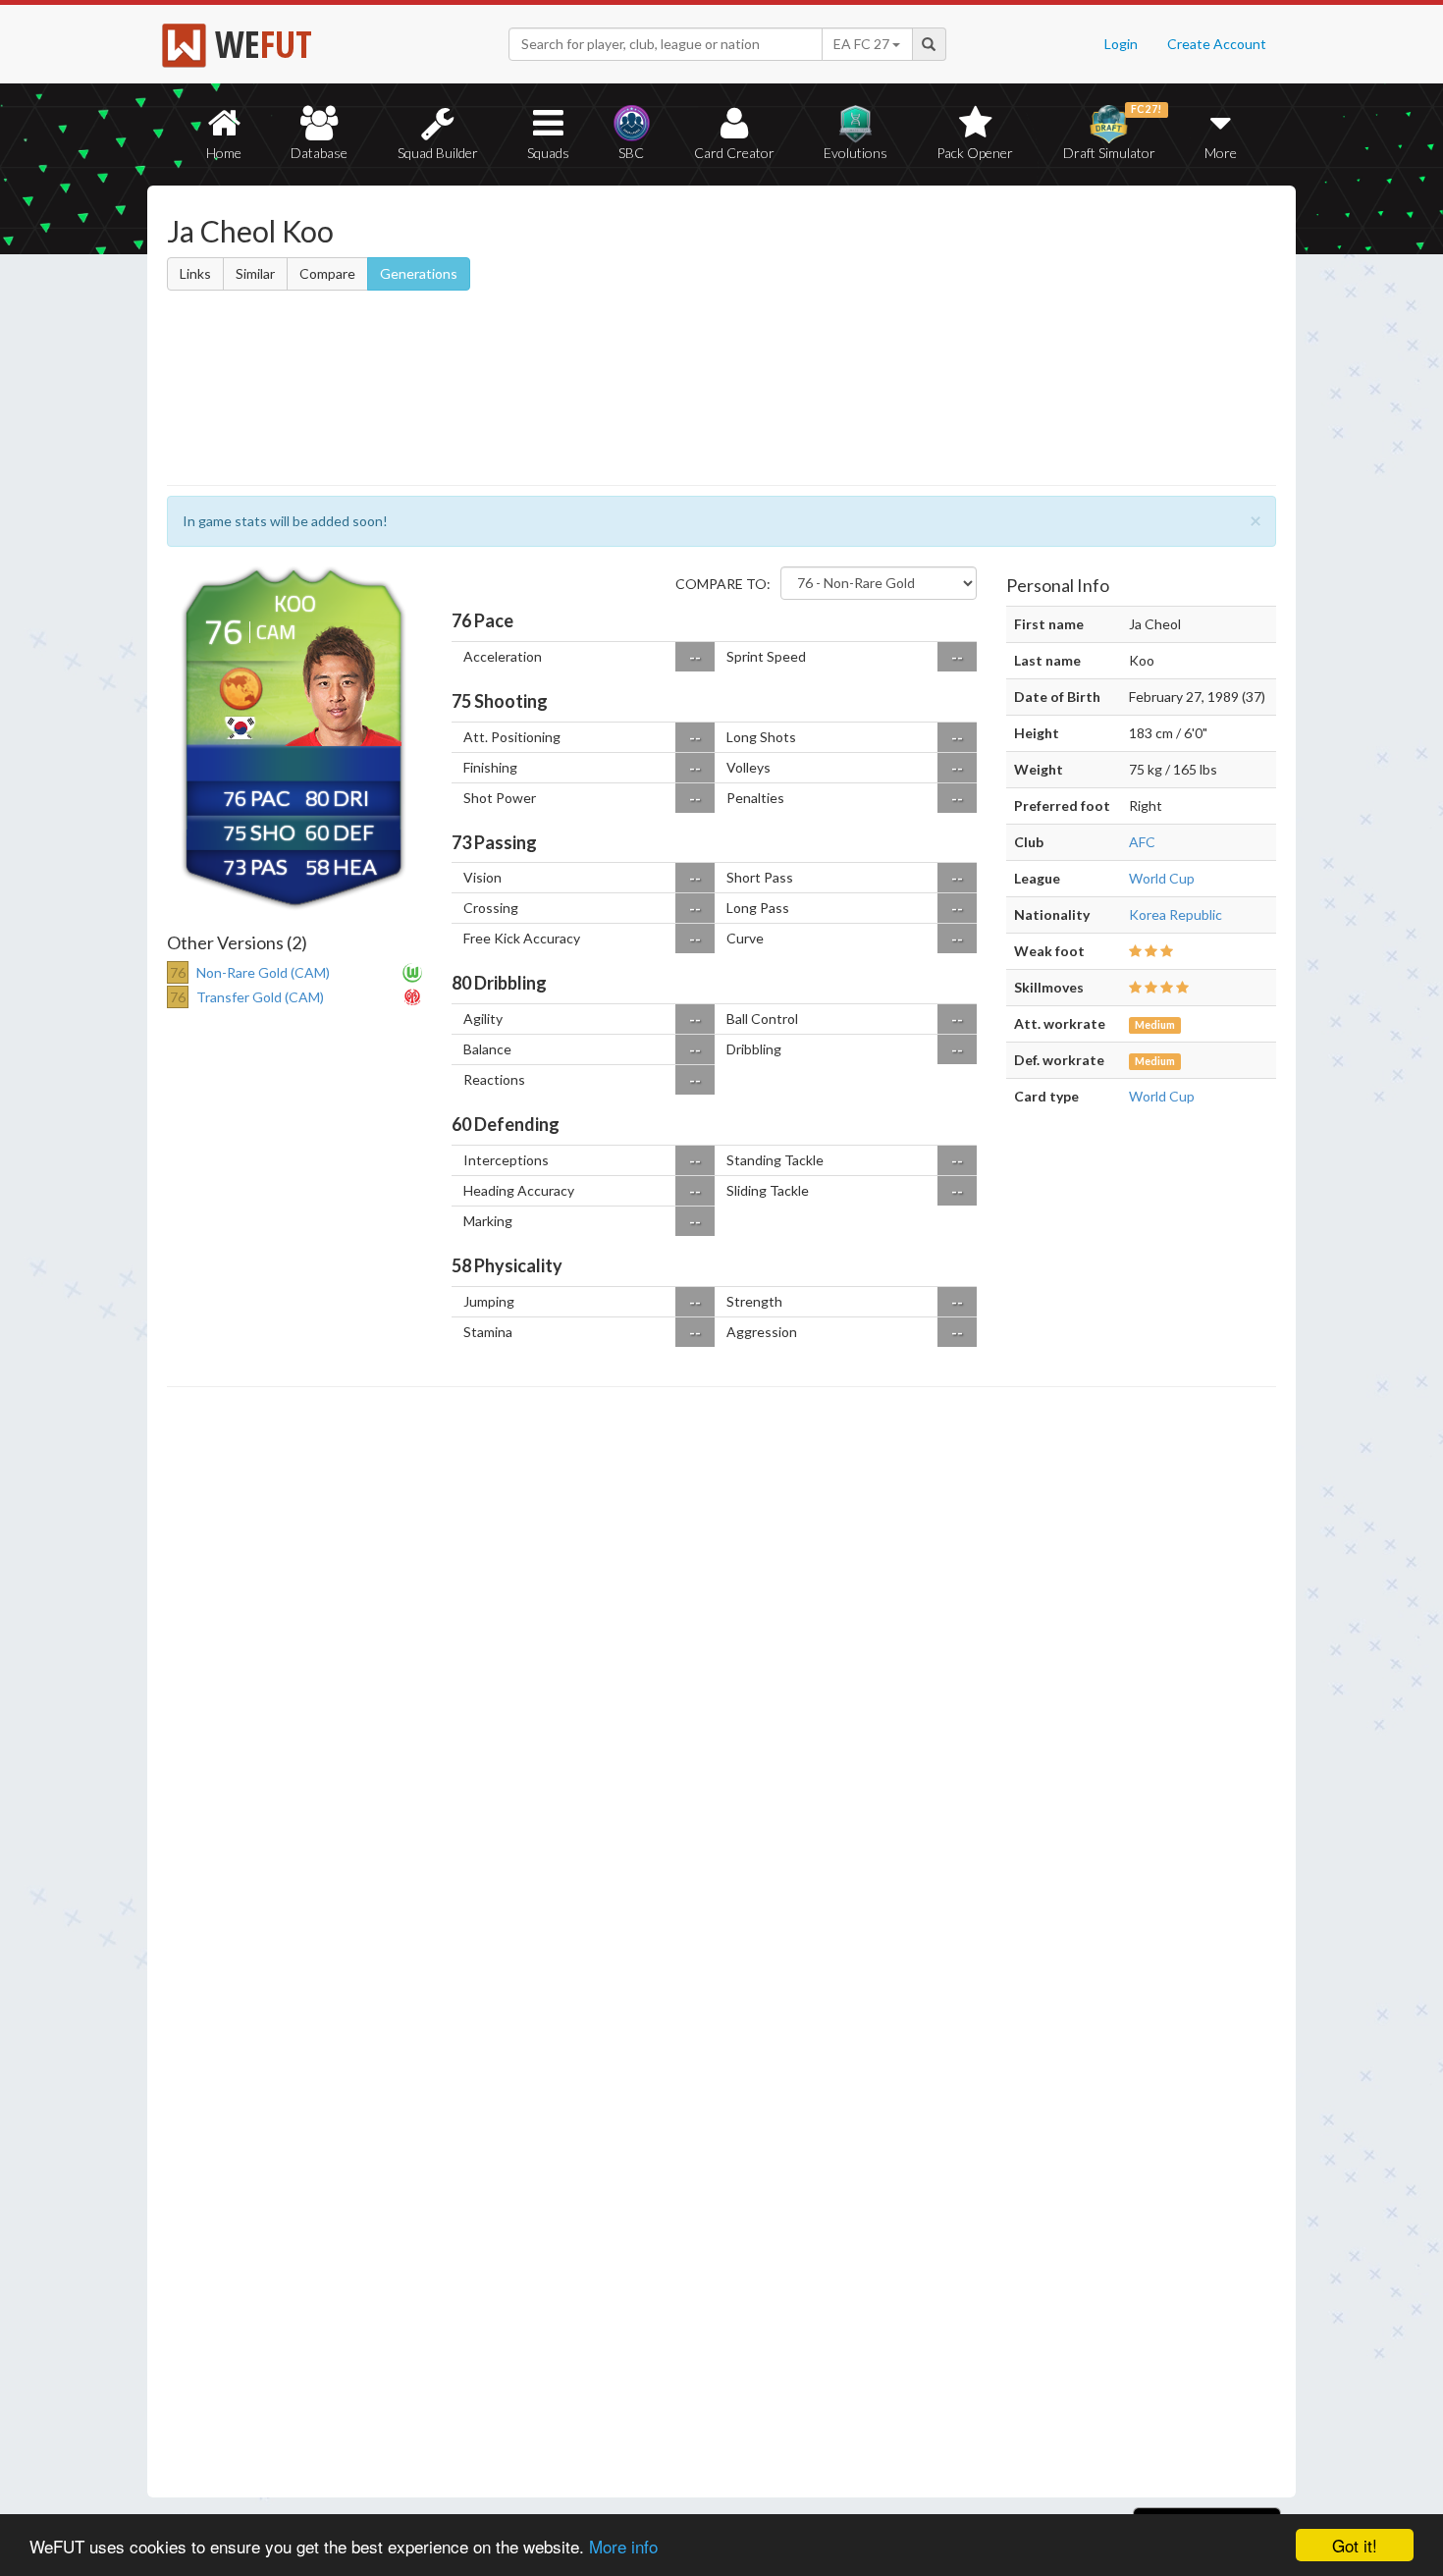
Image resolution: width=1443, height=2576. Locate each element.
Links (195, 273)
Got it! (1355, 2545)
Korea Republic (1176, 914)
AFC (1142, 842)
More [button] (1221, 153)
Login (1121, 44)
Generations (419, 273)
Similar (255, 273)
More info (623, 2546)
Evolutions (855, 153)
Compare (327, 273)
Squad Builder (438, 153)
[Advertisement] (911, 339)
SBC (631, 153)
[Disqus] (721, 1943)
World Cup (1162, 878)
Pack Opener (975, 153)
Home (224, 153)
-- (695, 656)
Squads (548, 153)
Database (319, 153)
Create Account (1217, 44)
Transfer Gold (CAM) (260, 997)
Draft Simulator (1113, 132)
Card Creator (734, 153)
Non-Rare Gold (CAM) (263, 972)
